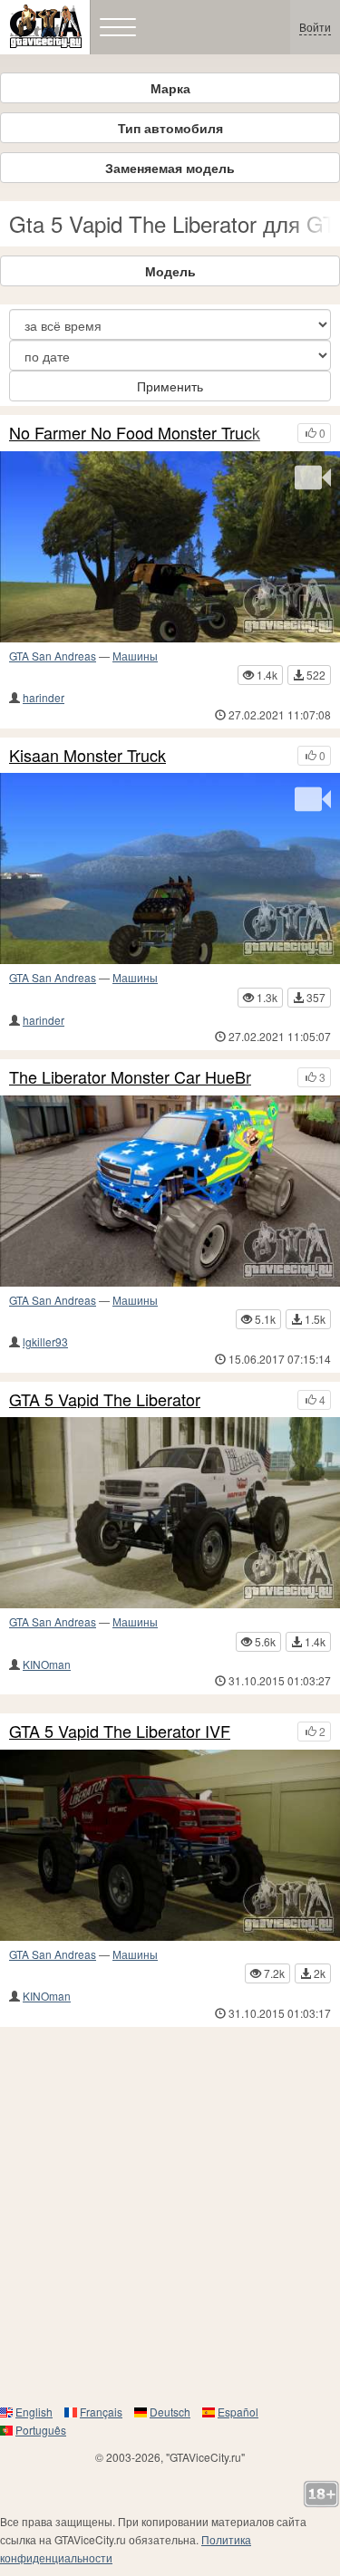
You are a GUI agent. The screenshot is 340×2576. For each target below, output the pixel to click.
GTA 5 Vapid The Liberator (105, 1400)
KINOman (47, 1664)
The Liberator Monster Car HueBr (130, 1077)
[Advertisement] (170, 2215)
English (34, 2412)
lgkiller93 (45, 1341)
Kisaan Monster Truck (87, 756)
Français (101, 2412)
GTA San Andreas (53, 656)
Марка (170, 88)
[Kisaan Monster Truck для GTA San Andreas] (170, 868)
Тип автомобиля (170, 128)
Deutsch (170, 2412)
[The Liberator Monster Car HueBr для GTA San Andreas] (170, 1191)
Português (41, 2430)
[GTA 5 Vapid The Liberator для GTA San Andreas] (170, 1513)
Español (238, 2412)
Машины (135, 656)
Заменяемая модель (170, 168)
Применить (170, 386)
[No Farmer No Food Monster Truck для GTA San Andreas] (170, 547)
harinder (44, 697)
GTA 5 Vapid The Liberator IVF (120, 1732)
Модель (170, 271)
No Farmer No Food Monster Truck (135, 433)
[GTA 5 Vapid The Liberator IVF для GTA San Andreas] (170, 1845)
